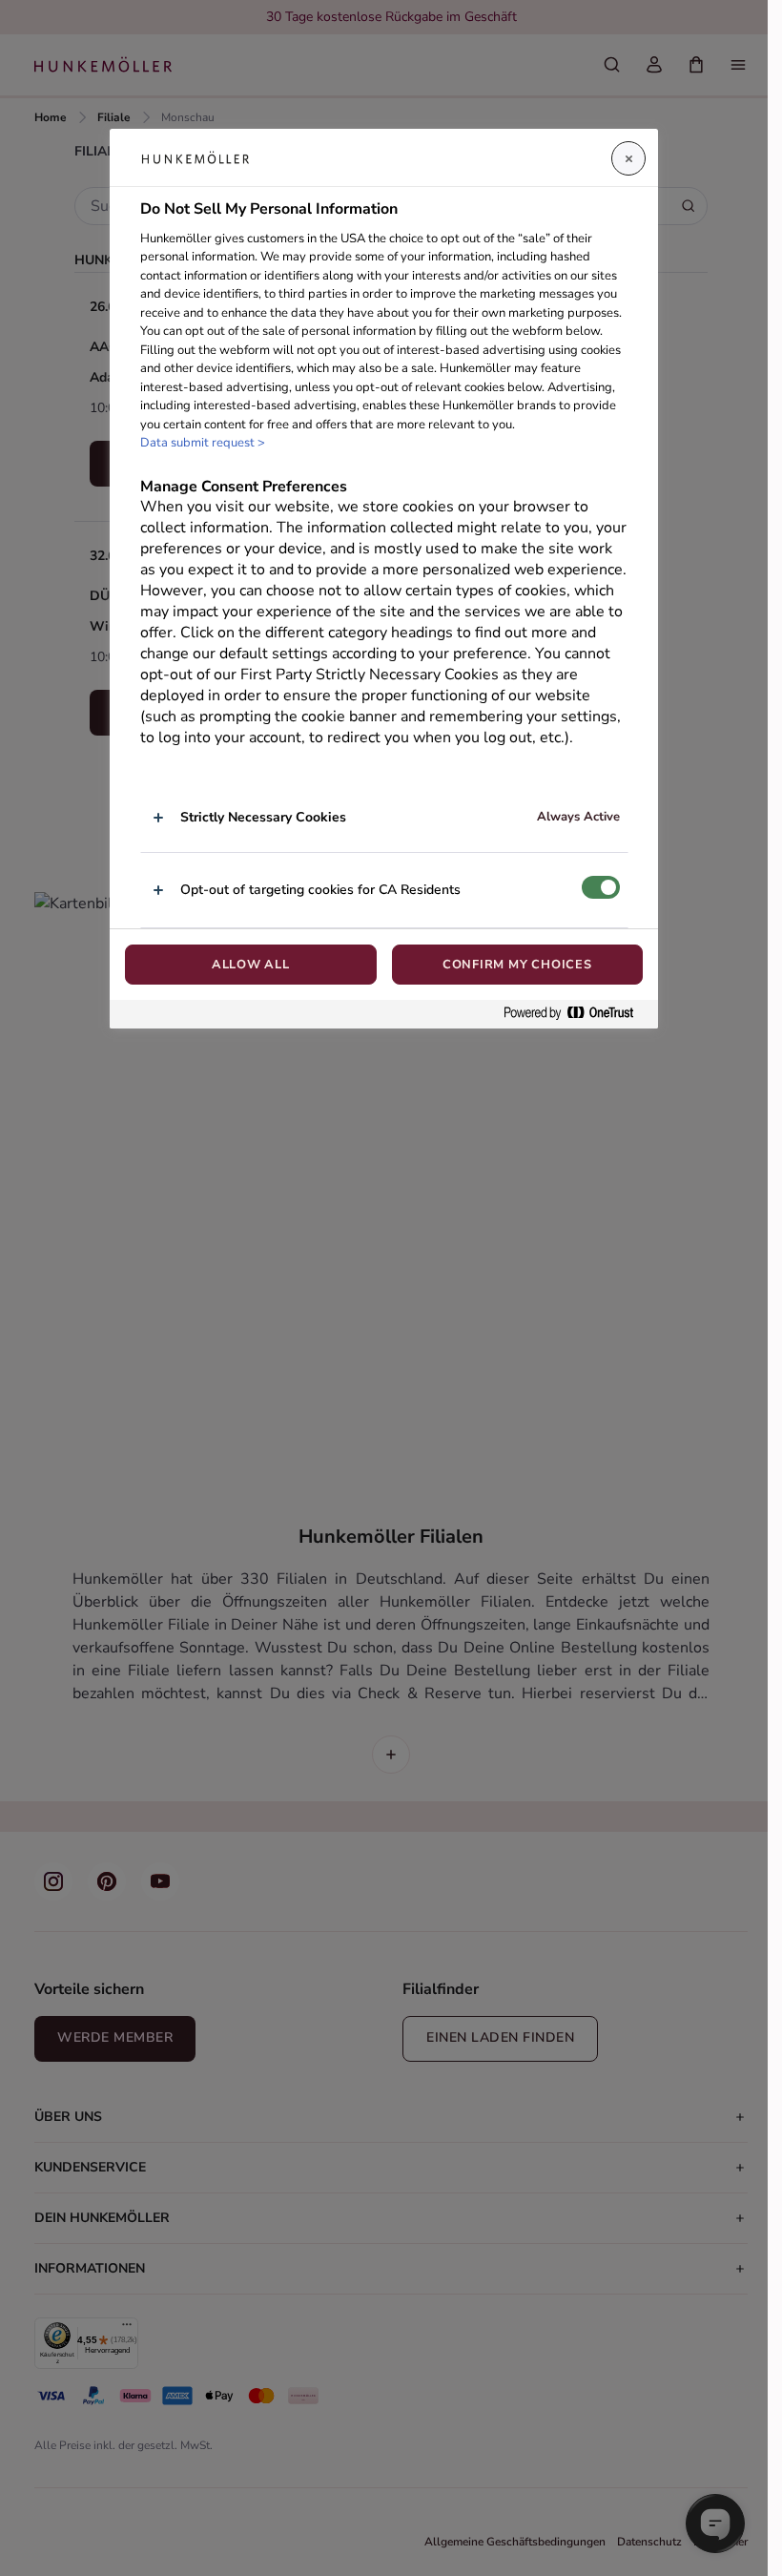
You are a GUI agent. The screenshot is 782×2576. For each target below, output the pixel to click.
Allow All (251, 965)
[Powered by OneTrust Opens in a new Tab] (576, 1014)
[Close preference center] (628, 158)
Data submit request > (203, 443)
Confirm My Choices (517, 965)
